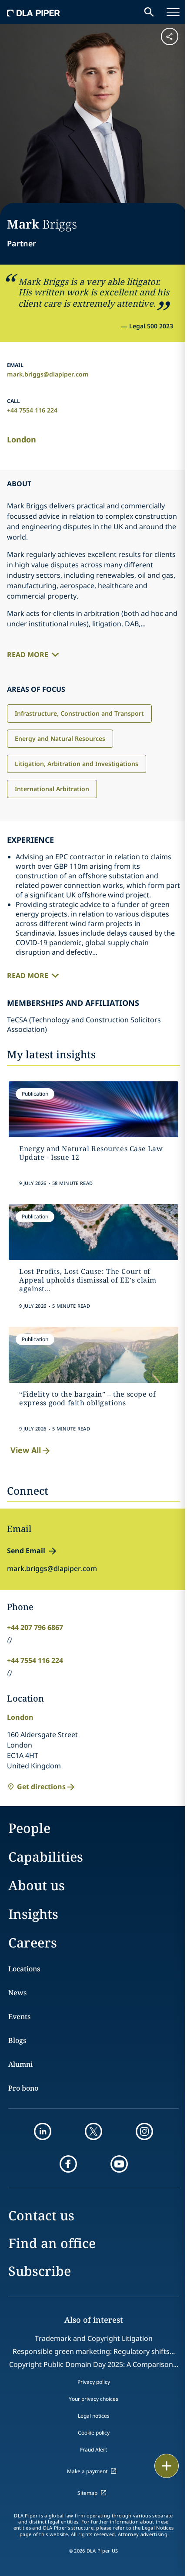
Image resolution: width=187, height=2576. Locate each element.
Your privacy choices (93, 2399)
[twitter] (93, 2131)
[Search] (149, 12)
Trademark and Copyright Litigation (94, 2338)
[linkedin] (43, 2131)
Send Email (26, 1551)
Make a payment (87, 2471)
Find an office (52, 2243)
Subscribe (40, 2271)
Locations (24, 1969)
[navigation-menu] (173, 12)
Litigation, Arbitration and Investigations (77, 764)
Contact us (41, 2215)
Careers (33, 1943)
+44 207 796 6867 (35, 1627)
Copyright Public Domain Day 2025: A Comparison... (94, 2364)
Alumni (20, 2064)
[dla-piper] (33, 12)
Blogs (17, 2040)
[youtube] (119, 2164)
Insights (33, 1914)
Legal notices (94, 2416)
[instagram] (144, 2131)
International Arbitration (52, 789)
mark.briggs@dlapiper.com (48, 374)
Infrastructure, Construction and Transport (79, 713)
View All (26, 1450)
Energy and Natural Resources (60, 738)
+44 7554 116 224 (32, 410)
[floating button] (167, 2466)
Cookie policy (94, 2433)
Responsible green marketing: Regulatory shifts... (94, 2351)
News (17, 1993)
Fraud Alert (93, 2450)
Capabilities (46, 1857)
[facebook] (68, 2164)
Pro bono (23, 2088)
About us (37, 1885)
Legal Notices (158, 2528)
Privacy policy (94, 2382)
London (22, 439)
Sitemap (87, 2493)
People (29, 1828)
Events (19, 2016)
